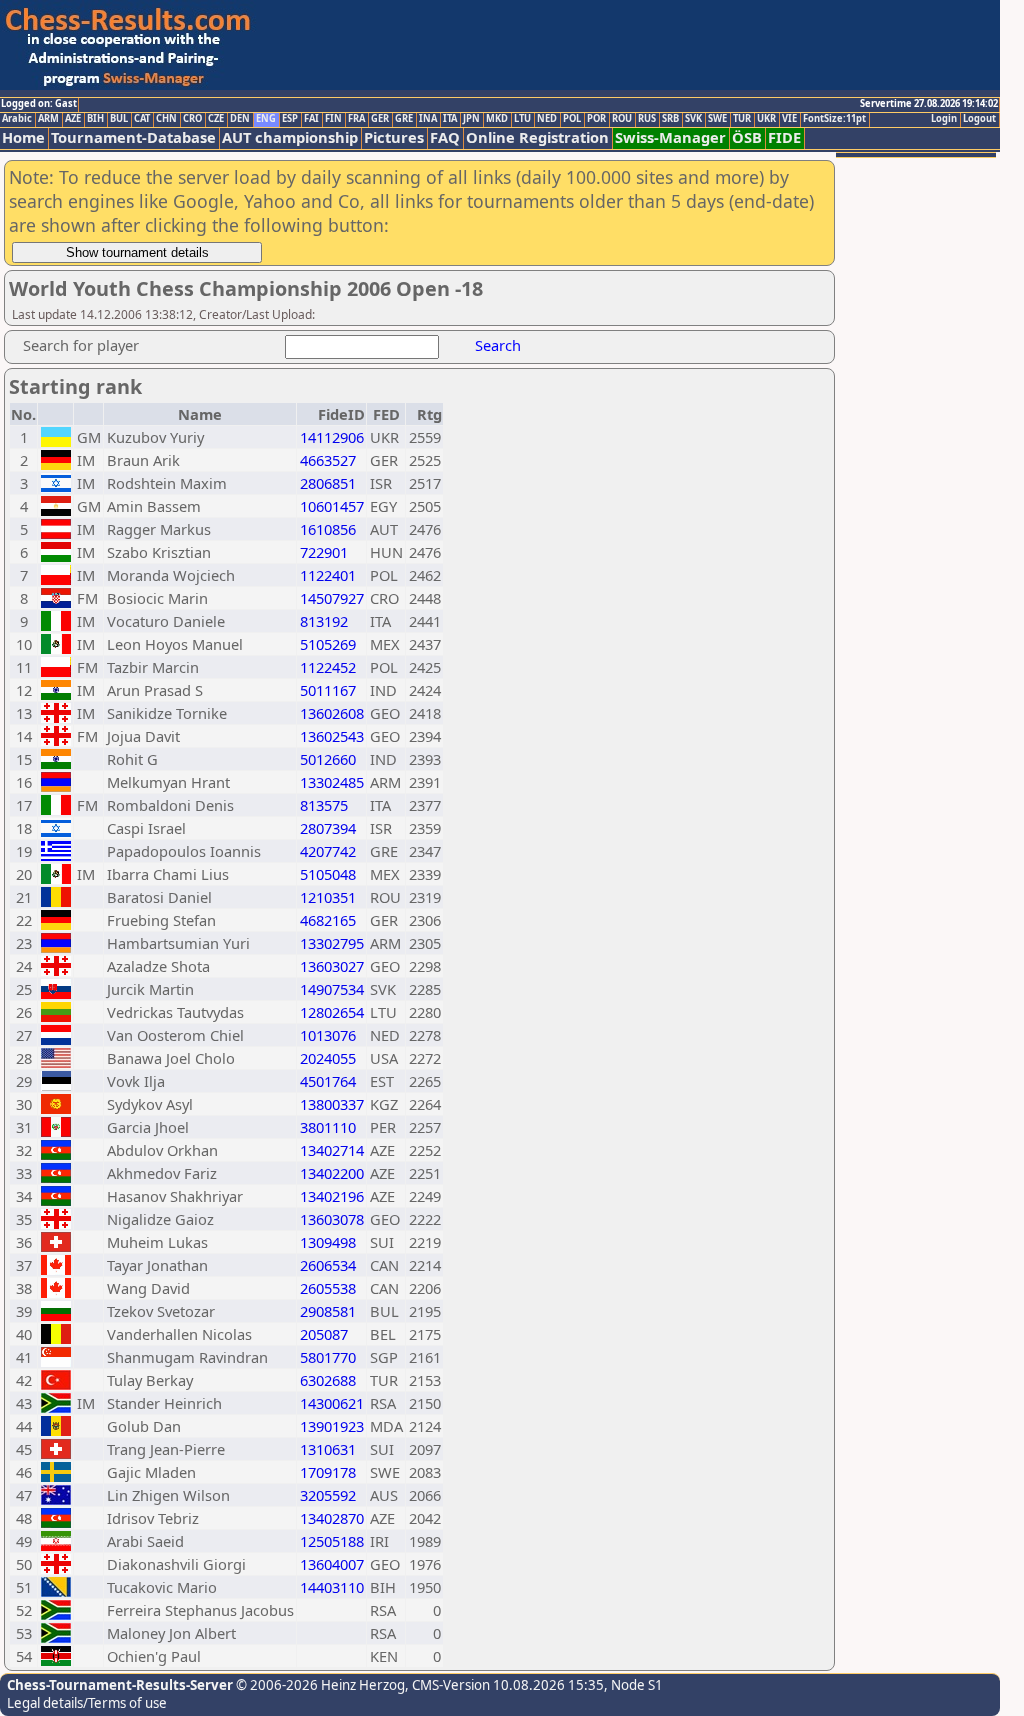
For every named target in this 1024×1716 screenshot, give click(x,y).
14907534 (332, 989)
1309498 (328, 1242)
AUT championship (290, 137)
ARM (48, 119)
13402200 (332, 1173)
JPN (471, 119)
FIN (333, 119)
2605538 (328, 1288)
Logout (979, 119)
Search (498, 345)
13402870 (332, 1518)
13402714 (332, 1150)
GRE (404, 119)
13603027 (332, 966)
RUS (647, 119)
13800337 (332, 1104)
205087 (324, 1334)
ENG (266, 119)
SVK (693, 119)
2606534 (328, 1265)
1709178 (328, 1472)
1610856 (328, 529)
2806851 (328, 483)
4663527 (328, 460)
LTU (522, 119)
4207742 (328, 851)
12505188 (332, 1541)
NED (547, 119)
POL (572, 119)
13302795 (332, 943)
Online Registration (537, 137)
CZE (216, 119)
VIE (789, 119)
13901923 (332, 1426)
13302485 (332, 782)
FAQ (445, 137)
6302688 (328, 1380)
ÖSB (747, 137)
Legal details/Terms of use (87, 1703)
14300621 (332, 1403)
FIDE (784, 137)
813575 (324, 805)
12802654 (332, 1012)
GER (380, 119)
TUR (742, 119)
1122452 (328, 667)
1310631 (328, 1449)
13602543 (332, 736)
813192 (324, 621)
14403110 (332, 1587)
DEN (240, 119)
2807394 (328, 828)
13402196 (332, 1196)
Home (23, 137)
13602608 (332, 713)
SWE (717, 119)
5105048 (328, 874)
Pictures (394, 137)
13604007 (332, 1564)
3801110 (328, 1127)
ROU (622, 119)
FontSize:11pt (834, 119)
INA (428, 119)
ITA (450, 119)
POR (596, 119)
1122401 (328, 575)
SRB (670, 119)
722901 (324, 552)
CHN (166, 119)
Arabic (17, 119)
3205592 (328, 1495)
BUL (119, 119)
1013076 (328, 1035)
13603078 (332, 1219)
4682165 (328, 920)
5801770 (328, 1357)
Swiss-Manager (670, 137)
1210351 (328, 897)
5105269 (328, 644)
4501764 (328, 1081)
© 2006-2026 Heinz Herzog (319, 1685)
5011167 (328, 690)
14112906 (332, 437)
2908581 (328, 1311)
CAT (142, 119)
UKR (766, 119)
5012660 (328, 759)
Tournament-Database (133, 137)
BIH (95, 119)
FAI (311, 119)
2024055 (328, 1058)
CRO (192, 119)
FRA (356, 119)
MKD (497, 119)
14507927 (332, 598)
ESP (290, 119)
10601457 (332, 506)
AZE (73, 119)
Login (944, 119)
